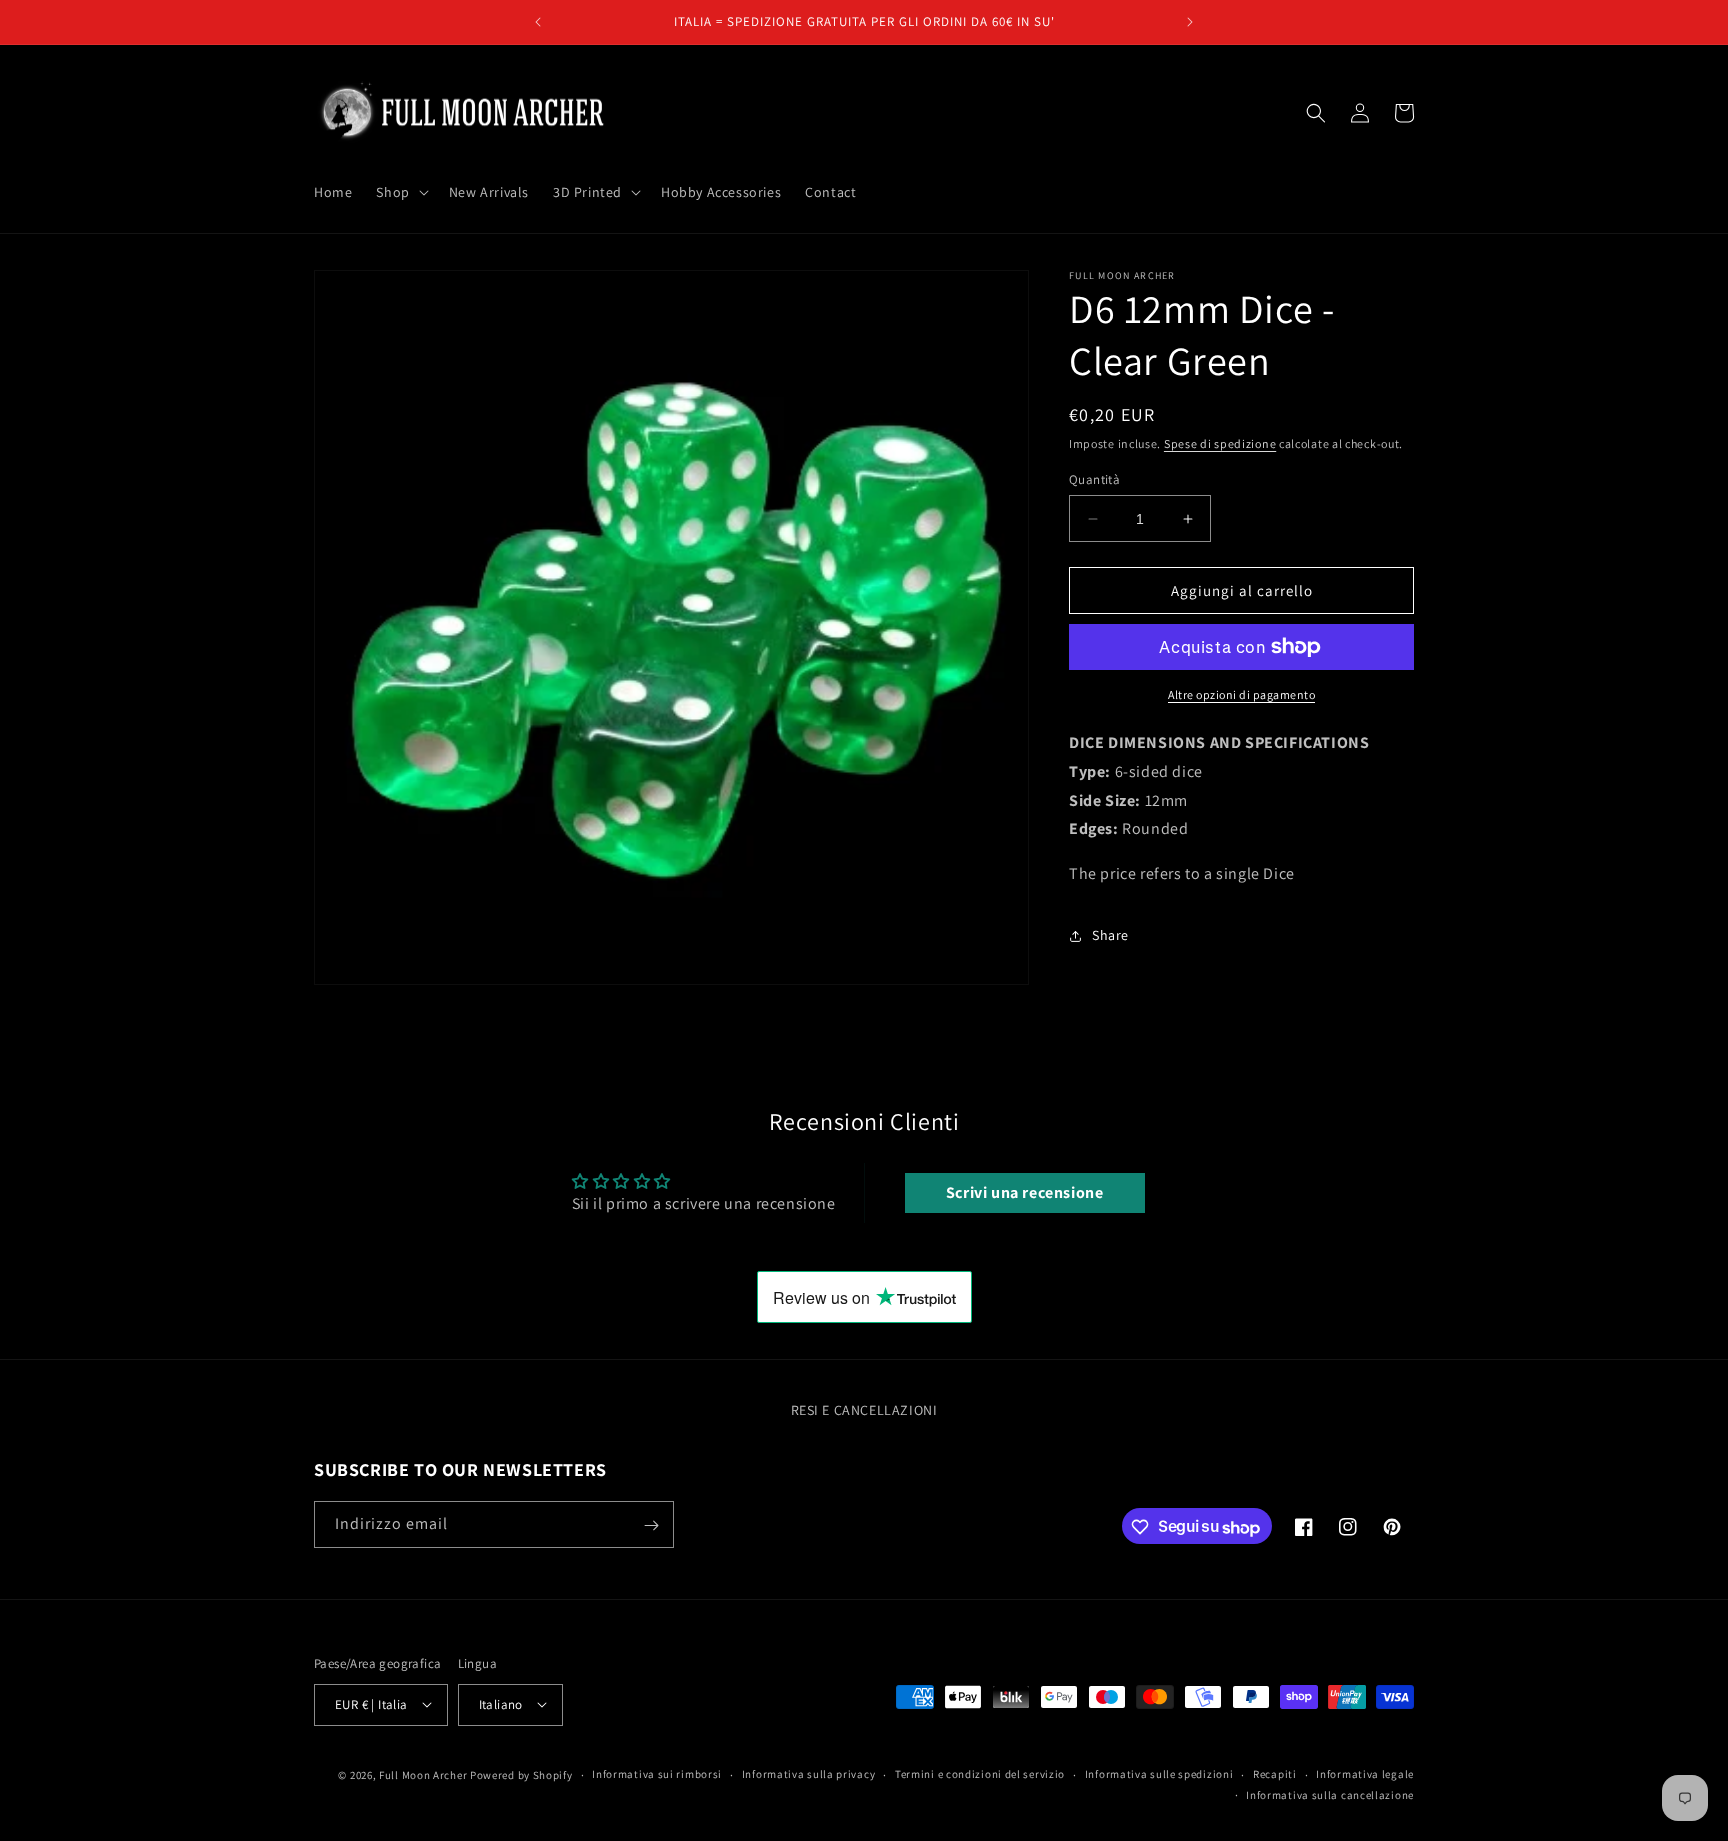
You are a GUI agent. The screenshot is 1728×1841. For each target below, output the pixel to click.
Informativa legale (1365, 1774)
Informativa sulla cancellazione (1330, 1794)
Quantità (1094, 479)
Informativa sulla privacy (809, 1774)
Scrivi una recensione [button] (1025, 1192)
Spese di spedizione (1220, 443)
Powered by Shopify (521, 1774)
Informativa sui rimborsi (657, 1774)
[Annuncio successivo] (1190, 22)
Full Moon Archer (423, 1774)
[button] (400, 192)
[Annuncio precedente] (538, 22)
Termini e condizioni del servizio (980, 1774)
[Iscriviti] (651, 1525)
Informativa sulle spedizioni (1159, 1774)
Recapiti (1275, 1774)
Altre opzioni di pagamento (1241, 694)
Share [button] (1110, 935)
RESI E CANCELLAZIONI (864, 1410)
